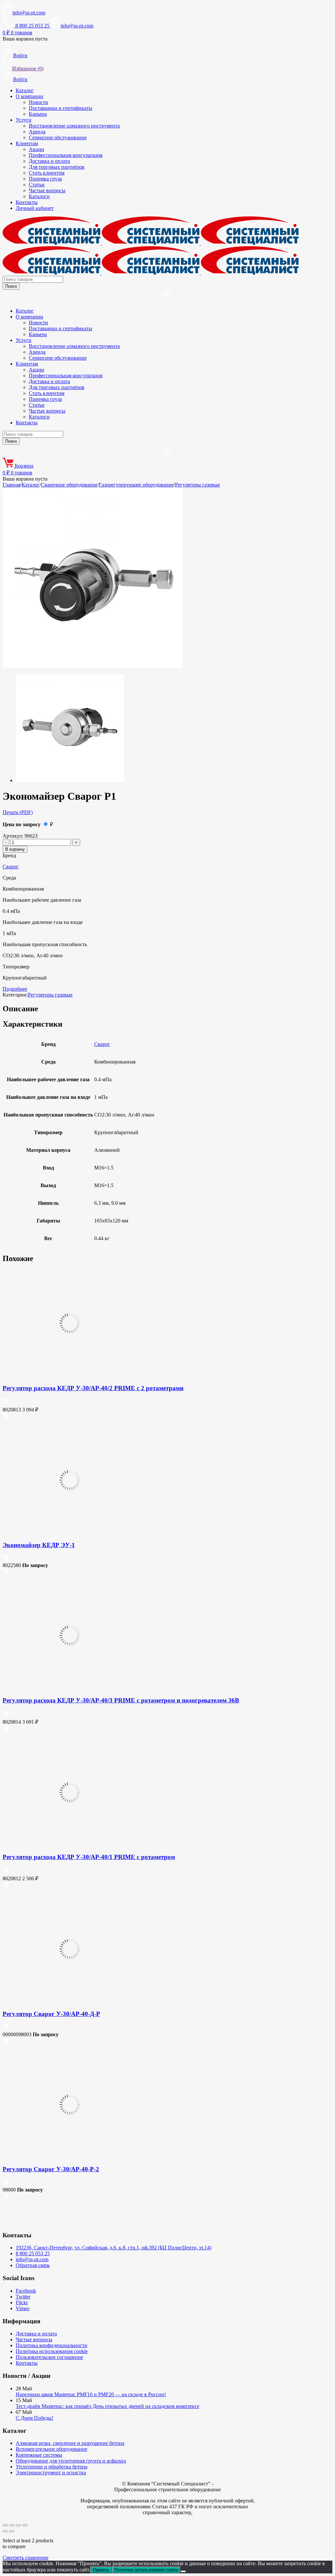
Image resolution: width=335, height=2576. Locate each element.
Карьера (38, 114)
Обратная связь (33, 2265)
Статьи (37, 185)
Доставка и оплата (49, 161)
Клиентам (27, 143)
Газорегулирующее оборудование (136, 485)
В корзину (15, 849)
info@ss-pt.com (29, 13)
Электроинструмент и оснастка (51, 2473)
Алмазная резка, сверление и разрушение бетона (70, 2443)
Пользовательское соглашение (49, 2357)
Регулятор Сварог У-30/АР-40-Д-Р (51, 2014)
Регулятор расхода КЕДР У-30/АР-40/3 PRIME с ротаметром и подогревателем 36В (121, 1700)
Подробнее (15, 989)
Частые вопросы (47, 190)
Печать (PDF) (18, 812)
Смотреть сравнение (26, 2558)
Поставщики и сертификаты (61, 108)
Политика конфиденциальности (52, 2345)
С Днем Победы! (35, 2418)
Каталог (25, 90)
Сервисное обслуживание (58, 137)
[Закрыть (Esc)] (25, 2525)
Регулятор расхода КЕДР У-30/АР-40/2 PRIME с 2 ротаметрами (93, 1388)
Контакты (27, 202)
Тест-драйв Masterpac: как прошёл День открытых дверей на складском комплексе (107, 2406)
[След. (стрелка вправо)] (12, 2531)
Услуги (24, 120)
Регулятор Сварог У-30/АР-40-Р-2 (51, 2169)
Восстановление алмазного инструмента (74, 126)
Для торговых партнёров (57, 167)
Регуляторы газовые (197, 485)
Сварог (11, 867)
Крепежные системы (39, 2455)
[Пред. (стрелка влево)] (5, 2531)
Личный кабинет (35, 208)
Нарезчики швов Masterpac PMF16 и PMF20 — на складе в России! (91, 2394)
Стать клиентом (47, 173)
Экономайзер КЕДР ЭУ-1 (39, 1545)
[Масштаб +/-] (5, 2525)
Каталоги (39, 196)
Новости (38, 102)
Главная (11, 485)
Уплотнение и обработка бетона (52, 2467)
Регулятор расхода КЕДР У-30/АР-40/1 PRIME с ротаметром (89, 1857)
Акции (36, 149)
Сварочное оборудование (69, 485)
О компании (29, 96)
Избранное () (28, 68)
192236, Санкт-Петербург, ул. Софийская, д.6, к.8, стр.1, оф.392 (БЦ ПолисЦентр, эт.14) (114, 2248)
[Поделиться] (18, 2525)
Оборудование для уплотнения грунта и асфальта (71, 2461)
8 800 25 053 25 (33, 2253)
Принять (101, 2570)
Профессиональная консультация (66, 155)
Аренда (37, 132)
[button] (6, 1403)
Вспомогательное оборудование (52, 2449)
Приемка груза (45, 179)
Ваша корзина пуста (25, 39)
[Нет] (183, 2571)
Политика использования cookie (52, 2351)
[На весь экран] (12, 2525)
